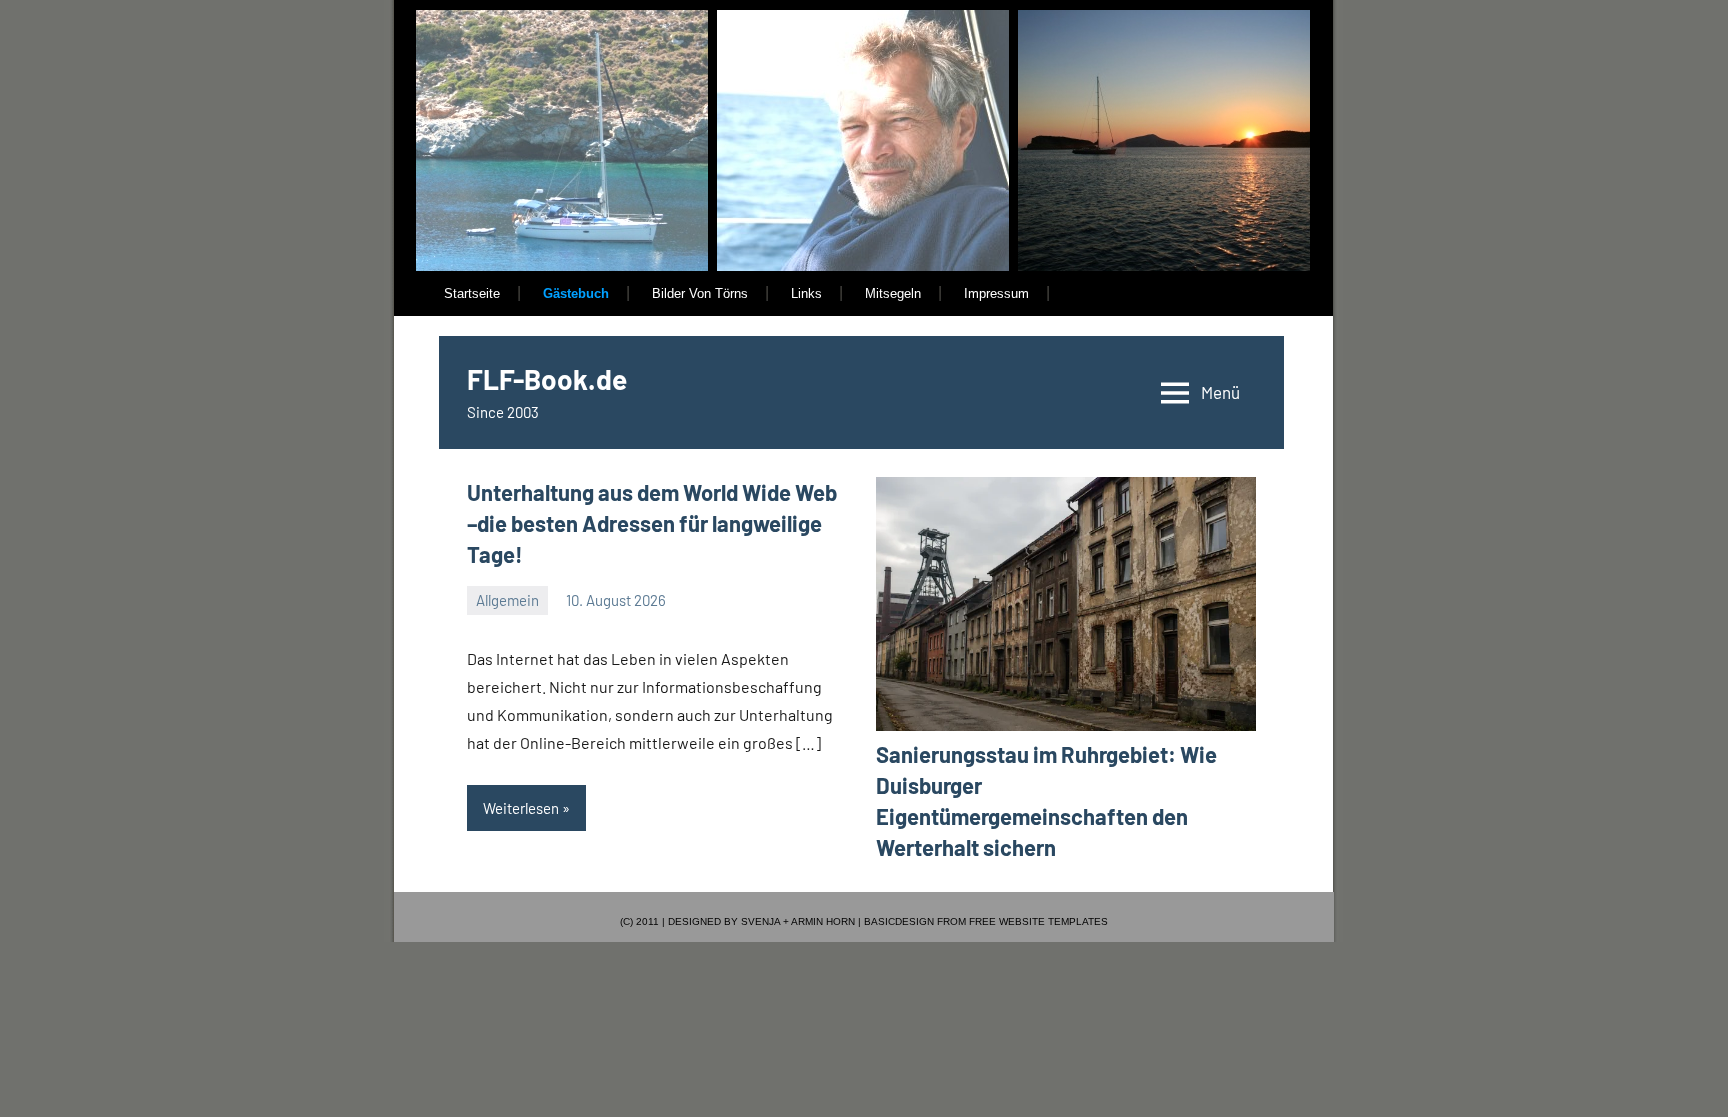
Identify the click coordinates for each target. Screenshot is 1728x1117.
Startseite (472, 293)
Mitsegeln (893, 293)
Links (806, 293)
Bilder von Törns (700, 293)
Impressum (996, 293)
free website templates (1038, 921)
